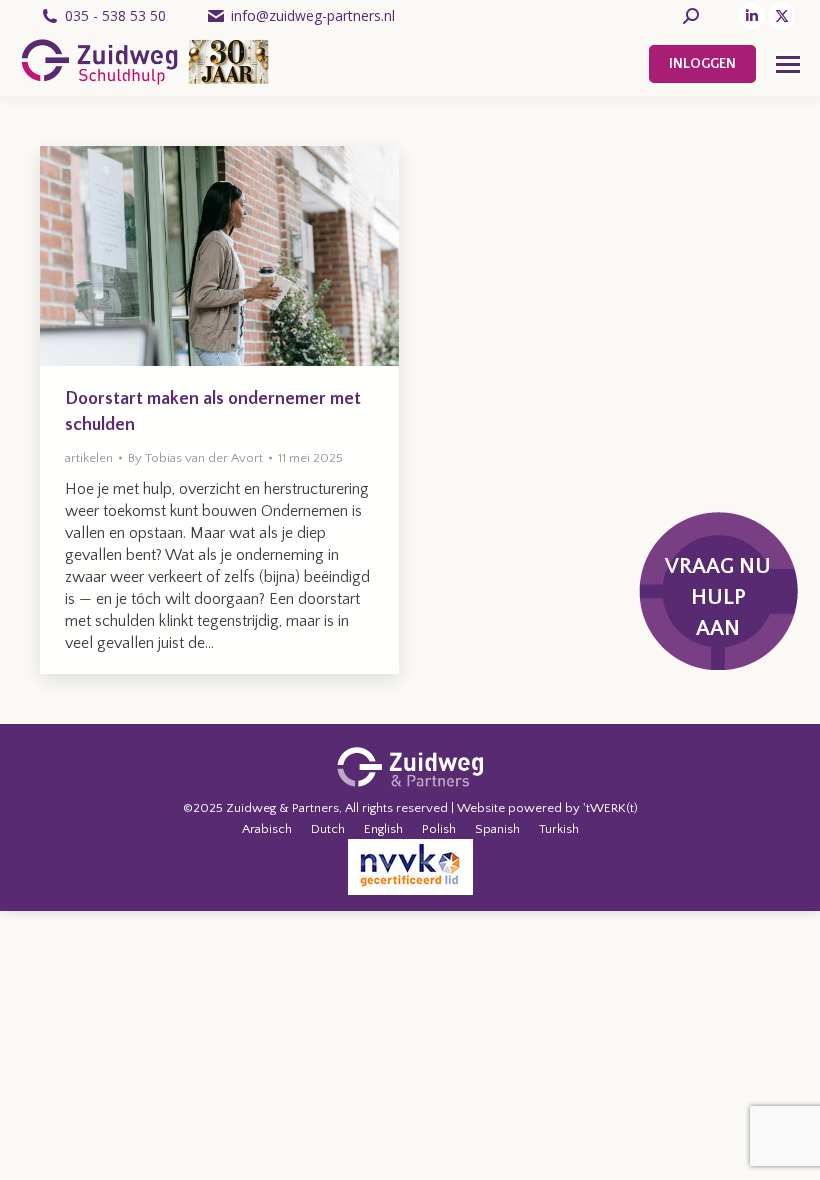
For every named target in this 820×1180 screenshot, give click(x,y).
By (195, 458)
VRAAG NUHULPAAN (718, 597)
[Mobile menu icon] (788, 64)
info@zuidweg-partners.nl (313, 15)
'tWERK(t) (610, 808)
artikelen (89, 458)
